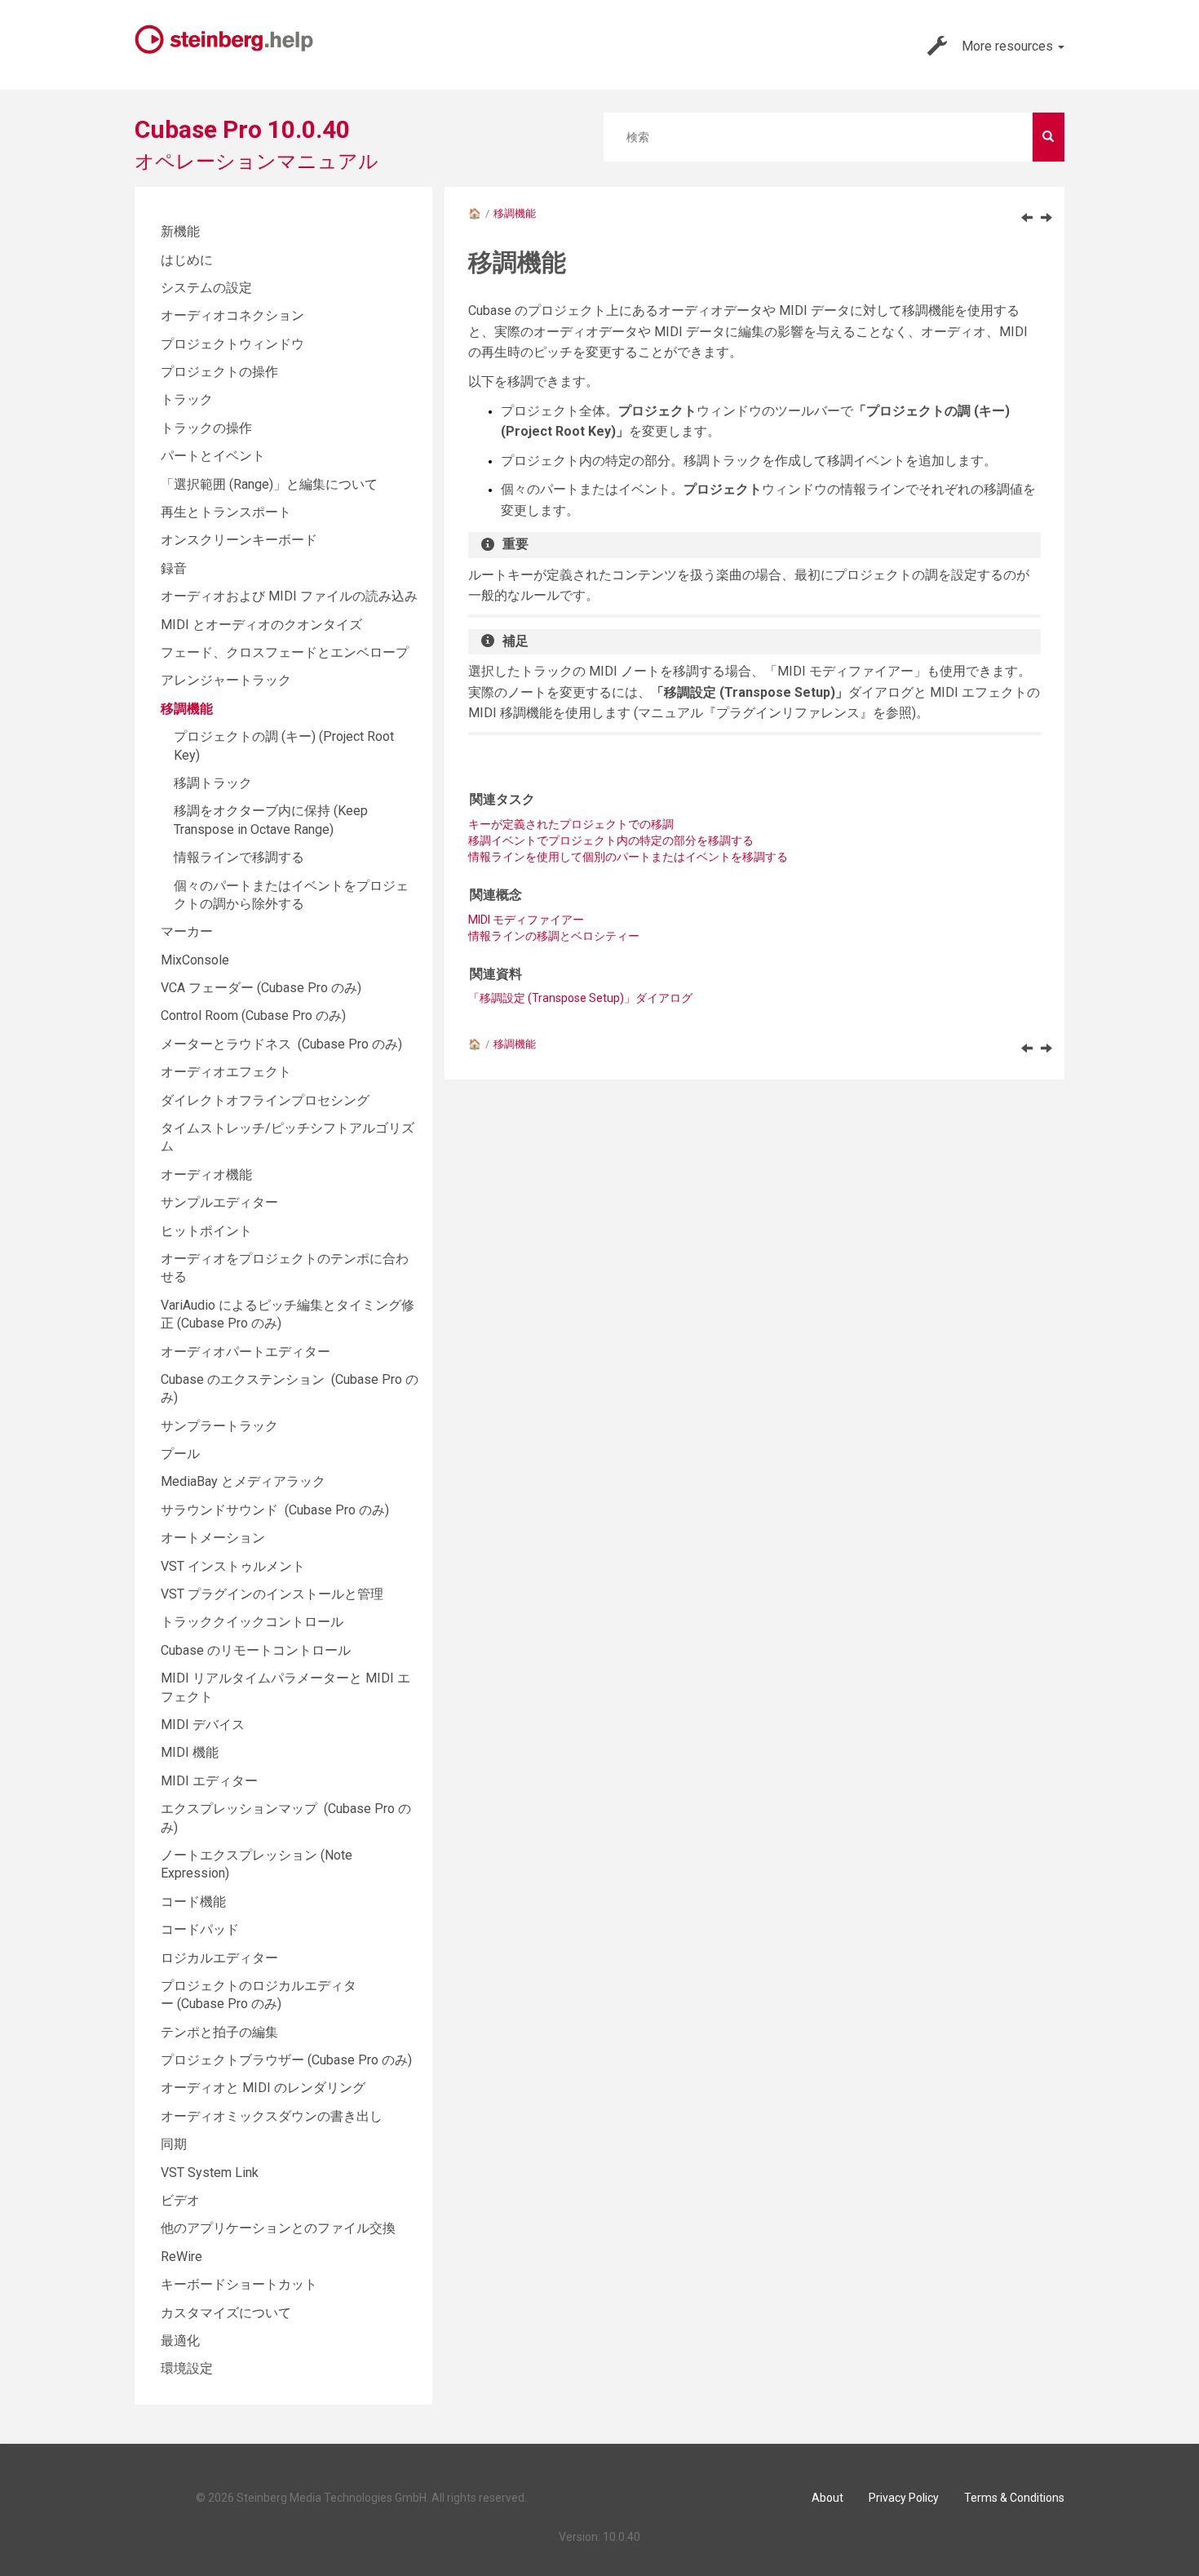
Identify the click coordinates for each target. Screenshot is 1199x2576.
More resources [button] (1009, 46)
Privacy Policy (904, 2498)
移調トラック (213, 783)
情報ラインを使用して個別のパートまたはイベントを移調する (628, 857)
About (827, 2498)
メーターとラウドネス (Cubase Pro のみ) (281, 1044)
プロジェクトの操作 (219, 372)
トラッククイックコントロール (252, 1622)
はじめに (187, 260)
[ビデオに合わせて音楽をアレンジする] (1027, 217)
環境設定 (187, 2368)
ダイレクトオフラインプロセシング (265, 1100)
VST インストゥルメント (233, 1566)
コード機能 (193, 1902)
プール (180, 1454)
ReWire (181, 2257)
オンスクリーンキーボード (239, 540)
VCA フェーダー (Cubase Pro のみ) (261, 988)
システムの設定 (206, 288)
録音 (174, 568)
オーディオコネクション (232, 315)
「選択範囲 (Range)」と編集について (269, 484)
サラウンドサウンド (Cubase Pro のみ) (275, 1510)
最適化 (180, 2341)
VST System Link (210, 2173)
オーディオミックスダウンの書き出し (272, 2116)
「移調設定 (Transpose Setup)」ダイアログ (580, 998)
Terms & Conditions (1014, 2498)
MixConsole (195, 960)
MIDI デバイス (203, 1725)
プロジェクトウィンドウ (232, 344)
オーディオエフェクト (226, 1072)
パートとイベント (213, 456)
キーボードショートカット (239, 2284)
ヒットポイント (206, 1231)
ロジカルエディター (219, 1958)
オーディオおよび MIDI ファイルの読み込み (289, 596)
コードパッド (200, 1929)
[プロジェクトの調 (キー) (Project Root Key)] (1046, 217)
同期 (174, 2144)
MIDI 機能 (190, 1752)
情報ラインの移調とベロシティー (554, 936)
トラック (187, 399)
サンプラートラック (219, 1426)
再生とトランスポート (226, 512)
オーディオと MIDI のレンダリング (263, 2088)
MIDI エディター (209, 1781)
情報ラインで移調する (239, 857)
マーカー (187, 931)
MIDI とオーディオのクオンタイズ (261, 625)
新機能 (180, 231)
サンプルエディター (219, 1202)
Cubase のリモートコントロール (256, 1650)
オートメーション (213, 1538)
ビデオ (180, 2200)
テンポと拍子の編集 (219, 2032)
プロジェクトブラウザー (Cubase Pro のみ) (286, 2060)
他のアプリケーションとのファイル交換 (278, 2228)
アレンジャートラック (226, 680)
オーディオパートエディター (246, 1352)
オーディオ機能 (206, 1175)
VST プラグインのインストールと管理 (272, 1594)
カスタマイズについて (226, 2313)
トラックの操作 (206, 428)
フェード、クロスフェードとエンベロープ (285, 652)
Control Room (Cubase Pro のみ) (253, 1015)
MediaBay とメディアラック (243, 1481)
